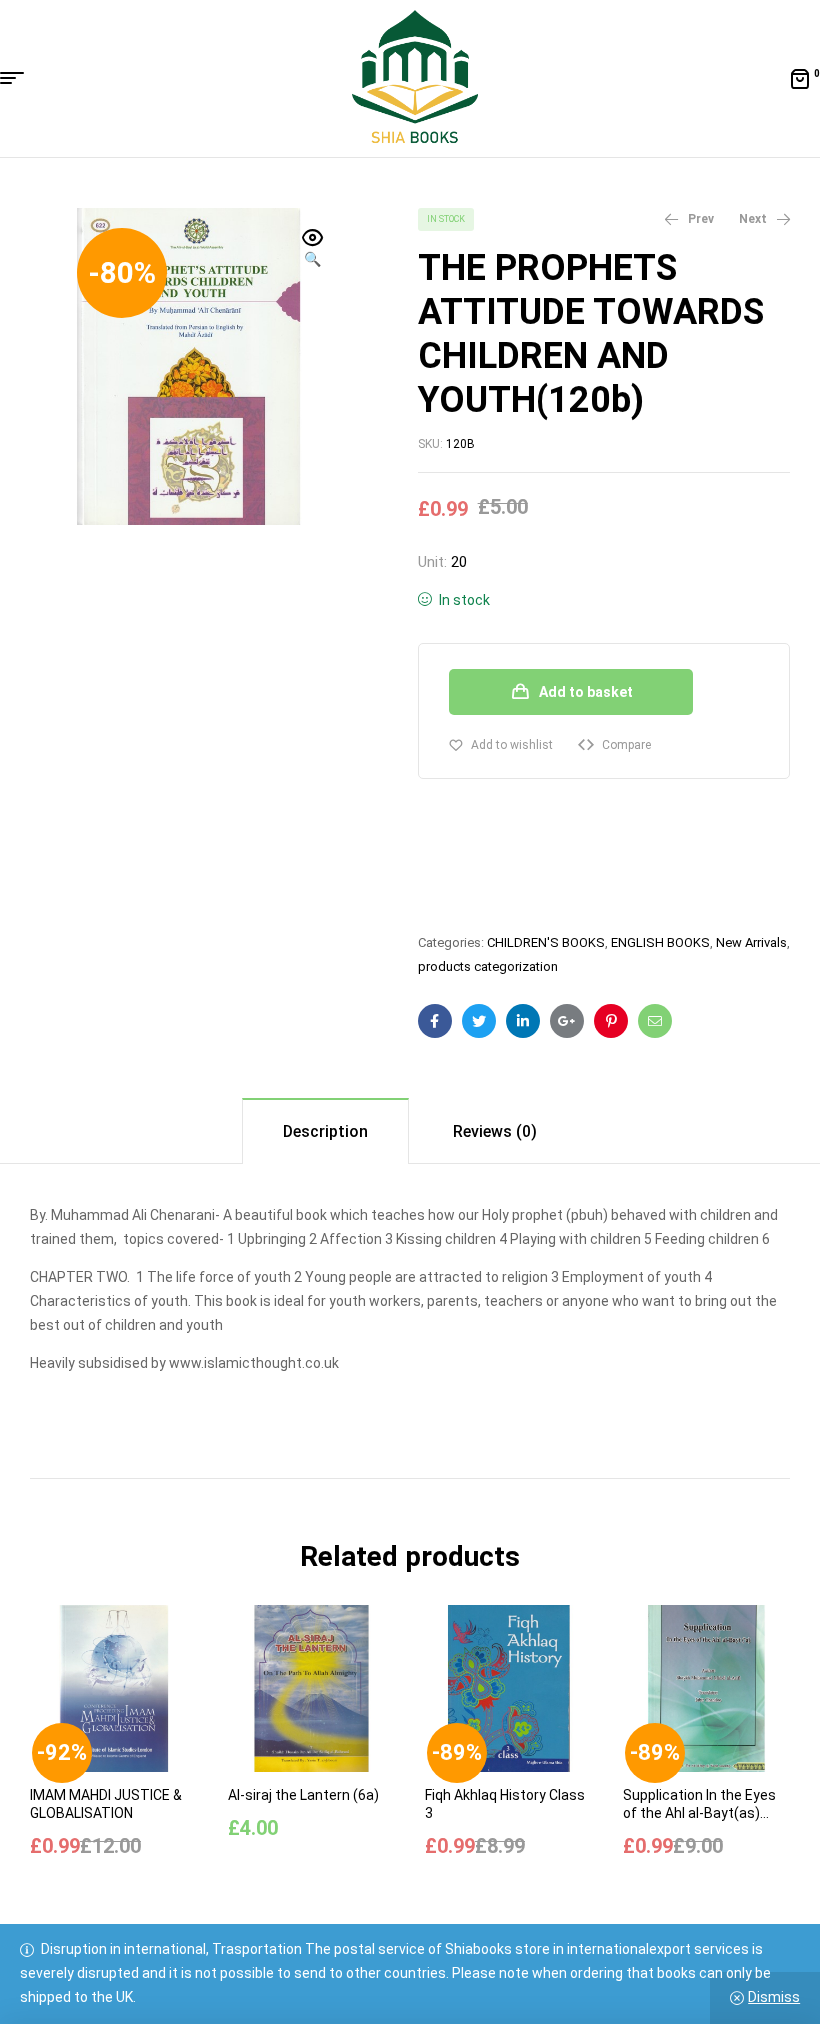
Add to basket (586, 692)
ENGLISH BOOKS (660, 942)
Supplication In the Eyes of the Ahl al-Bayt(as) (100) (699, 1812)
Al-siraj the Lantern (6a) (303, 1795)
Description (325, 1131)
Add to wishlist (512, 745)
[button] (313, 250)
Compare (626, 745)
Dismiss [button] (774, 1997)
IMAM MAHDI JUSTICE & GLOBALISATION (106, 1804)
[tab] (325, 1130)
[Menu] (19, 78)
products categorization (488, 966)
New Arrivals (751, 942)
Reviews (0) (495, 1131)
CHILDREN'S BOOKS (546, 942)
